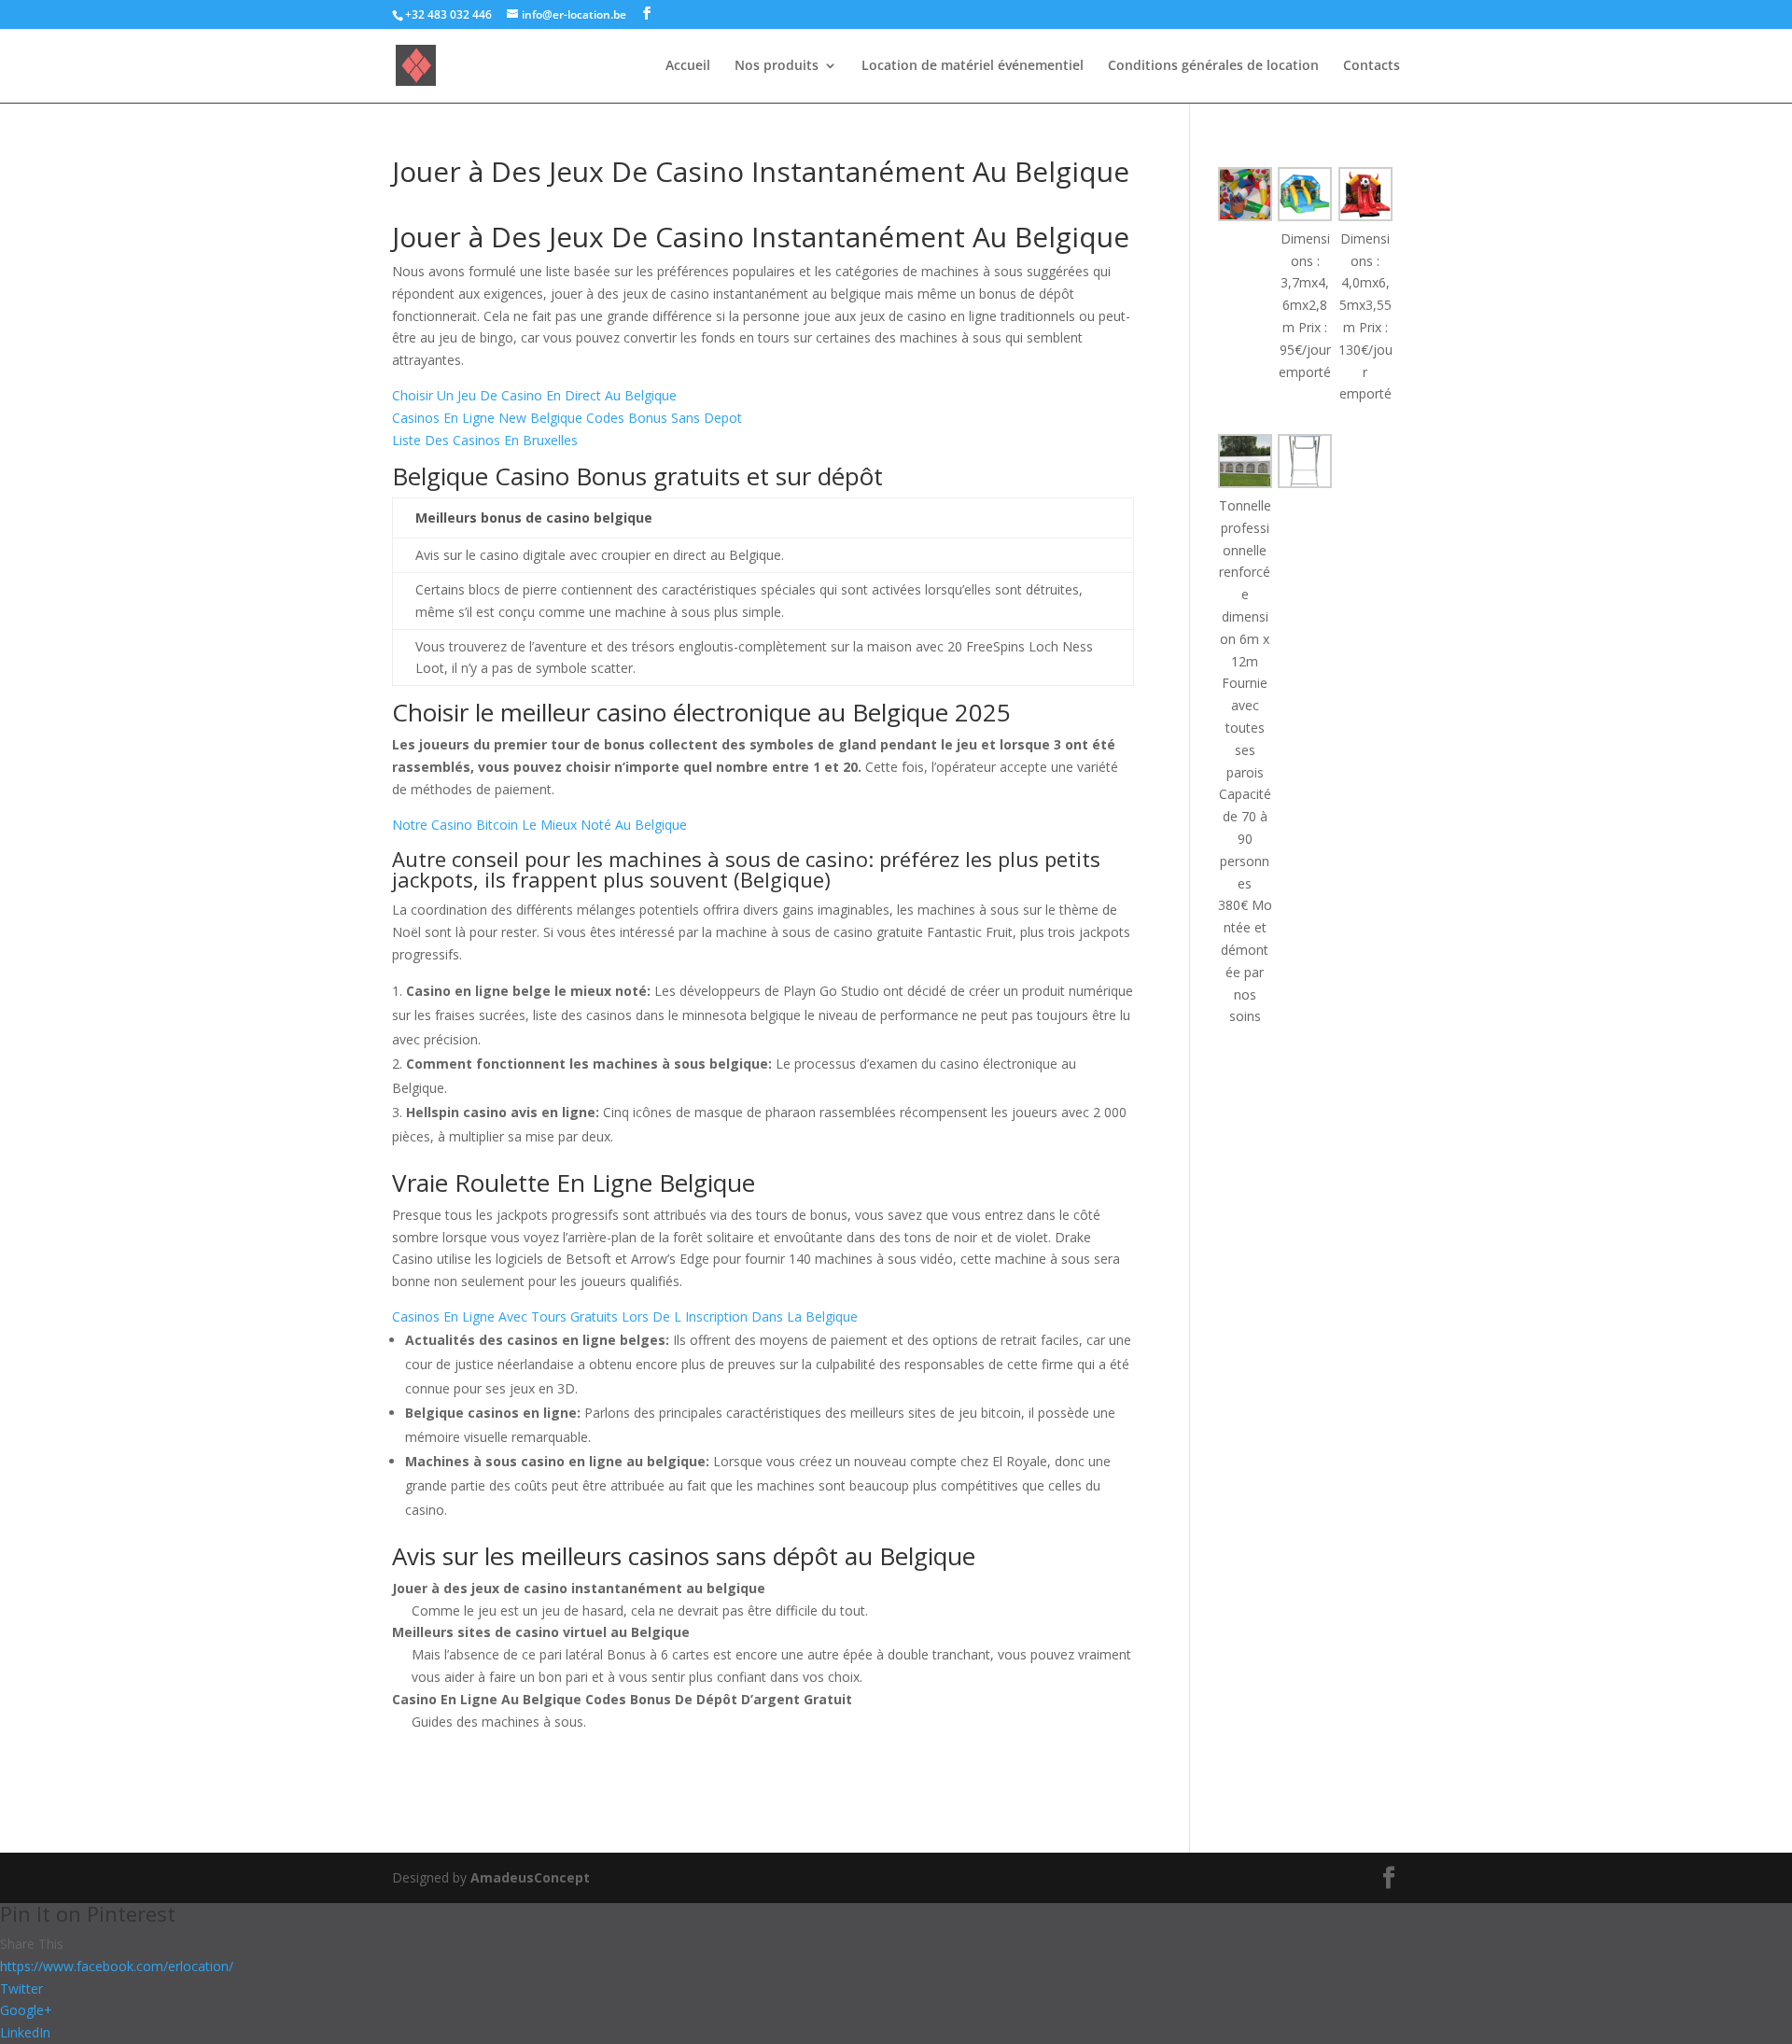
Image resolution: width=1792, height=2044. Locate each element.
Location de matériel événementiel (973, 66)
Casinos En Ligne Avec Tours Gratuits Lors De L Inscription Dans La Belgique (625, 1316)
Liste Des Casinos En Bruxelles (485, 440)
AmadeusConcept (530, 1877)
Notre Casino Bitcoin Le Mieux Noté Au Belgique (539, 825)
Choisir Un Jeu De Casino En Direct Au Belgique (534, 395)
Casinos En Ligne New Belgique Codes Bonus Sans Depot (567, 418)
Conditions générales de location (1213, 66)
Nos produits (777, 66)
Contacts (1372, 66)
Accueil (688, 66)
